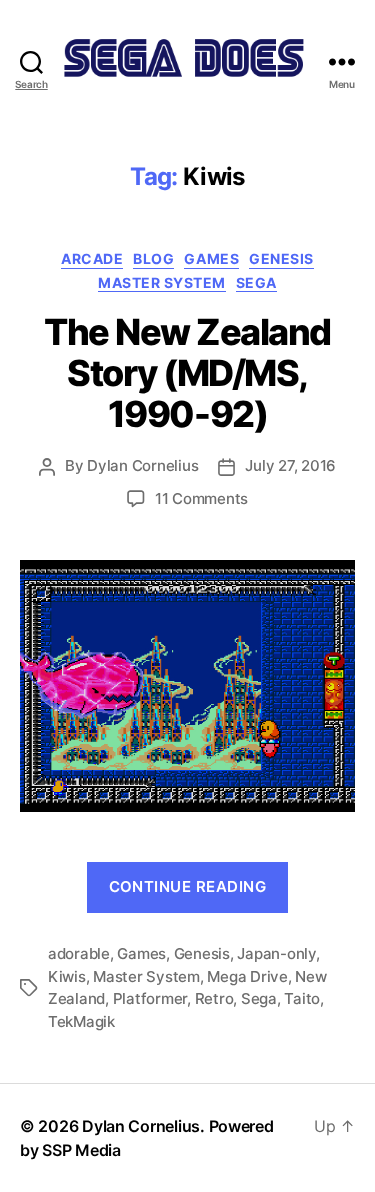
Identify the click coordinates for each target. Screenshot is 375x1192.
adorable (79, 953)
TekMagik (81, 1021)
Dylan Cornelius (142, 465)
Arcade (92, 258)
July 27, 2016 (290, 465)
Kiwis (67, 976)
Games (211, 258)
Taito (302, 998)
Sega (256, 282)
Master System (162, 282)
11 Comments (201, 498)
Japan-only (276, 953)
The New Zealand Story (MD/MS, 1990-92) (187, 373)
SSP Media (81, 1150)
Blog (153, 258)
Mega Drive (247, 976)
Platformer (150, 998)
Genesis (281, 258)
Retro (214, 998)
